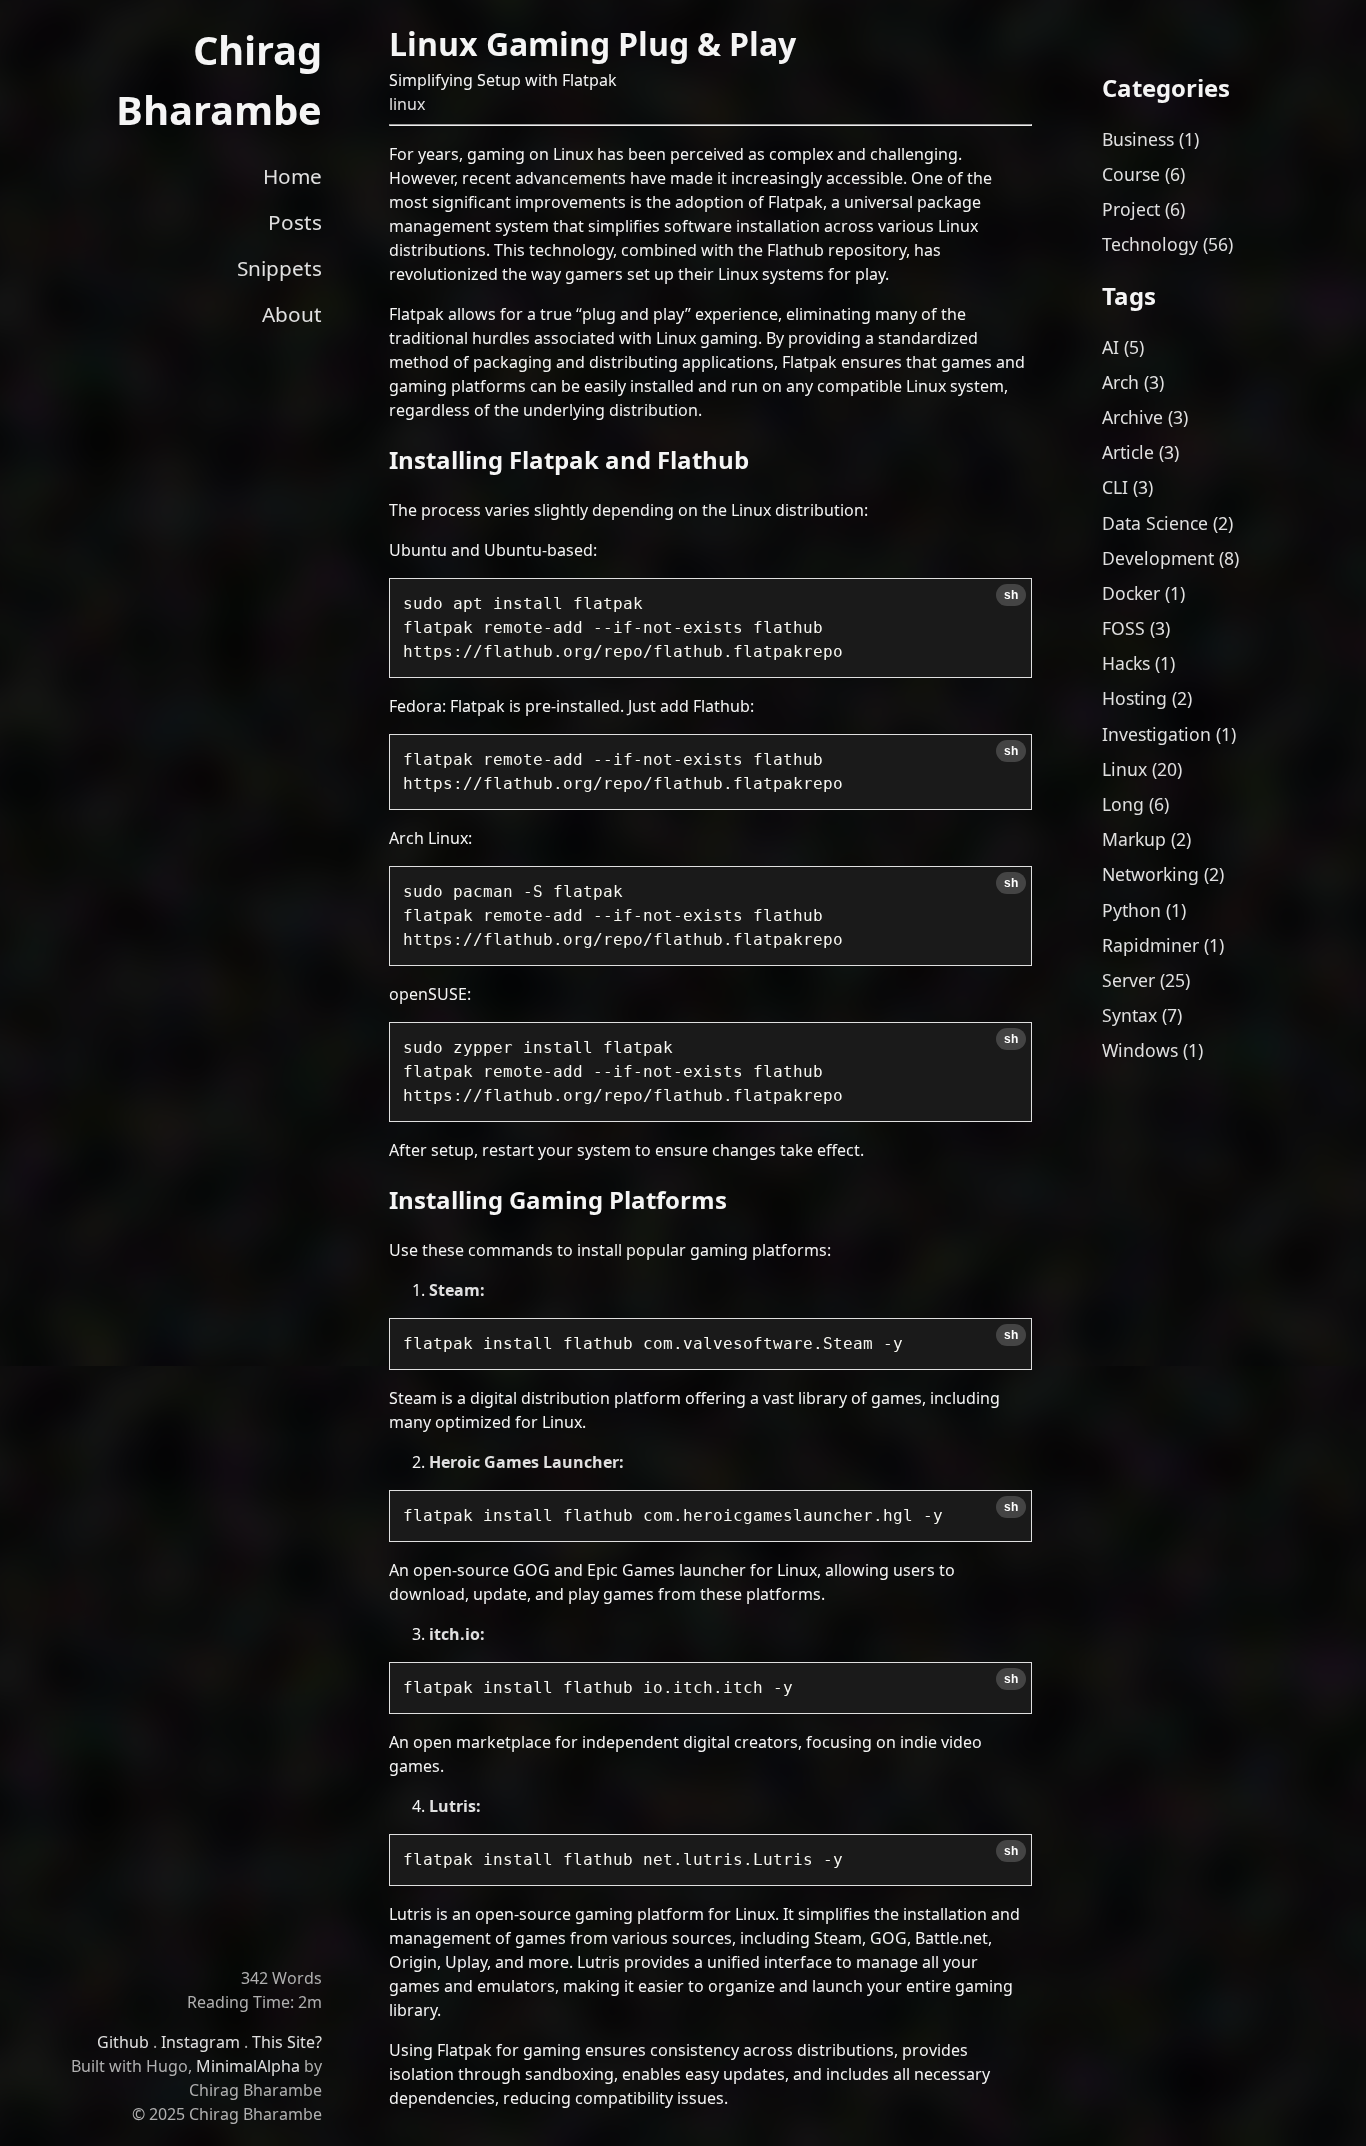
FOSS (1123, 628)
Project (1131, 209)
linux (407, 104)
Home (292, 176)
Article (1128, 452)
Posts (295, 222)
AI (1110, 347)
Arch (1120, 382)
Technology (1150, 244)
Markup (1134, 839)
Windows (1140, 1050)
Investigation (1156, 734)
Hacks (1126, 663)
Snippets (279, 268)
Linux (1124, 769)
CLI (1115, 487)
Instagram (200, 2042)
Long (1123, 804)
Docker (1131, 593)
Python (1131, 910)
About (292, 314)
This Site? (287, 2042)
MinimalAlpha (248, 2066)
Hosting (1134, 698)
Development (1158, 558)
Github (123, 2042)
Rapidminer (1150, 945)
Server (1128, 980)
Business (1138, 139)
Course (1131, 174)
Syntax (1129, 1015)
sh (1011, 595)
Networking (1150, 874)
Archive (1132, 417)
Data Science (1155, 523)
